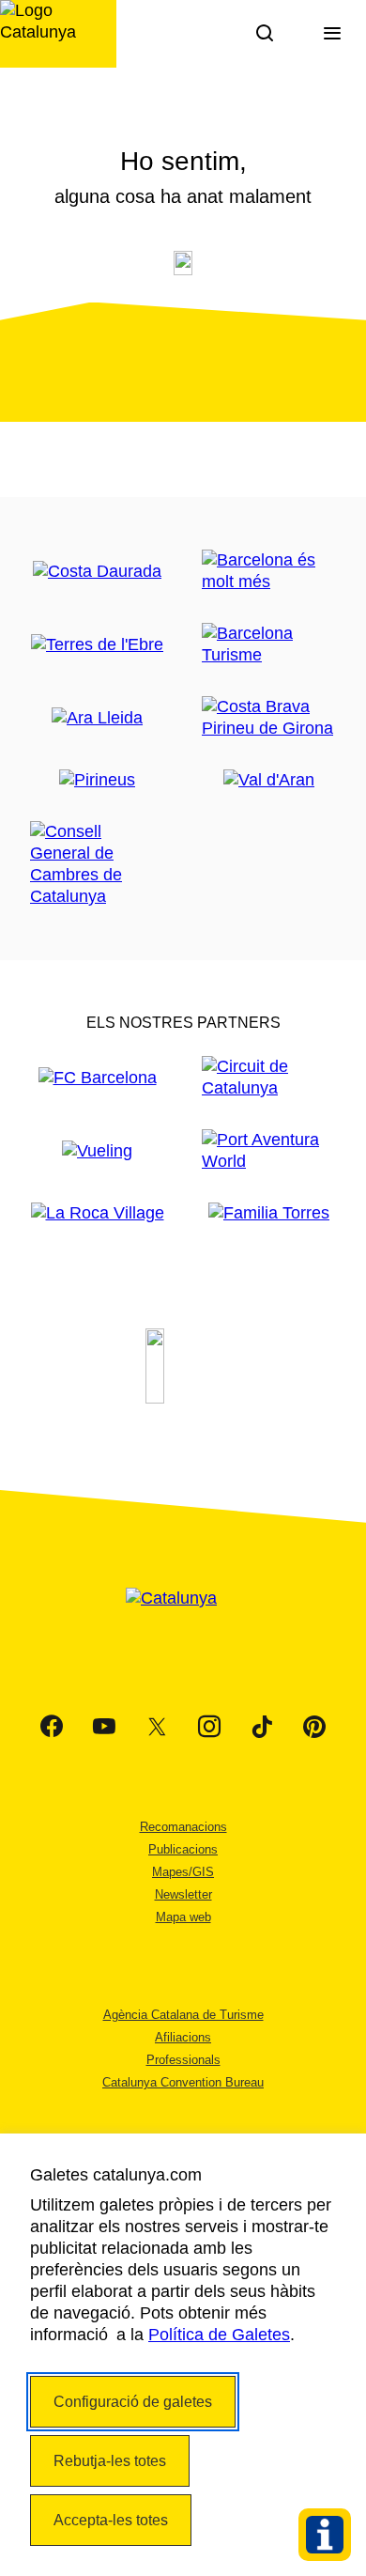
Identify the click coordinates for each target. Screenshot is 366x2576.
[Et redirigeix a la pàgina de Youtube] (104, 1727)
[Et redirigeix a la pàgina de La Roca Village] (98, 1213)
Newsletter (183, 1894)
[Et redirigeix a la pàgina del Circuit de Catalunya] (269, 1078)
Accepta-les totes (111, 2520)
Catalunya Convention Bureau (183, 2082)
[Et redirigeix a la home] (58, 34)
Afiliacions (183, 2037)
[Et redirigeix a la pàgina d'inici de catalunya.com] (183, 1622)
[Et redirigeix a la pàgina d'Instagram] (209, 1727)
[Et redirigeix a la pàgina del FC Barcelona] (98, 1078)
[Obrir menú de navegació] (332, 34)
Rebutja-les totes (110, 2461)
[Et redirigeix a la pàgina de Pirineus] (97, 780)
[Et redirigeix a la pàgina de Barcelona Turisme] (269, 644)
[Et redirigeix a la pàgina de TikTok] (262, 1727)
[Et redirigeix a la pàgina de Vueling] (97, 1151)
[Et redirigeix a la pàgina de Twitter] (157, 1727)
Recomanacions (183, 1827)
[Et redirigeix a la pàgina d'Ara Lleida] (97, 718)
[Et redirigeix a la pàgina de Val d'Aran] (269, 780)
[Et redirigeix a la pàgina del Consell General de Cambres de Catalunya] (97, 864)
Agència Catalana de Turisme (183, 2015)
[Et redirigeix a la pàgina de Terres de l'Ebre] (97, 645)
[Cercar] (265, 34)
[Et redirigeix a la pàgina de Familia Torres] (269, 1213)
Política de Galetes (219, 2335)
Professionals (183, 2060)
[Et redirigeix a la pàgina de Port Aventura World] (269, 1151)
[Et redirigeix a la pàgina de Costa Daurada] (97, 572)
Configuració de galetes (133, 2402)
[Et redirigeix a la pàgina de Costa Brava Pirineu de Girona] (269, 718)
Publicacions (183, 1849)
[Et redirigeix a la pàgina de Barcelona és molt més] (269, 571)
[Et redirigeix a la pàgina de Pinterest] (314, 1727)
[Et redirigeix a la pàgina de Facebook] (52, 1727)
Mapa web (183, 1917)
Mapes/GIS (183, 1872)
